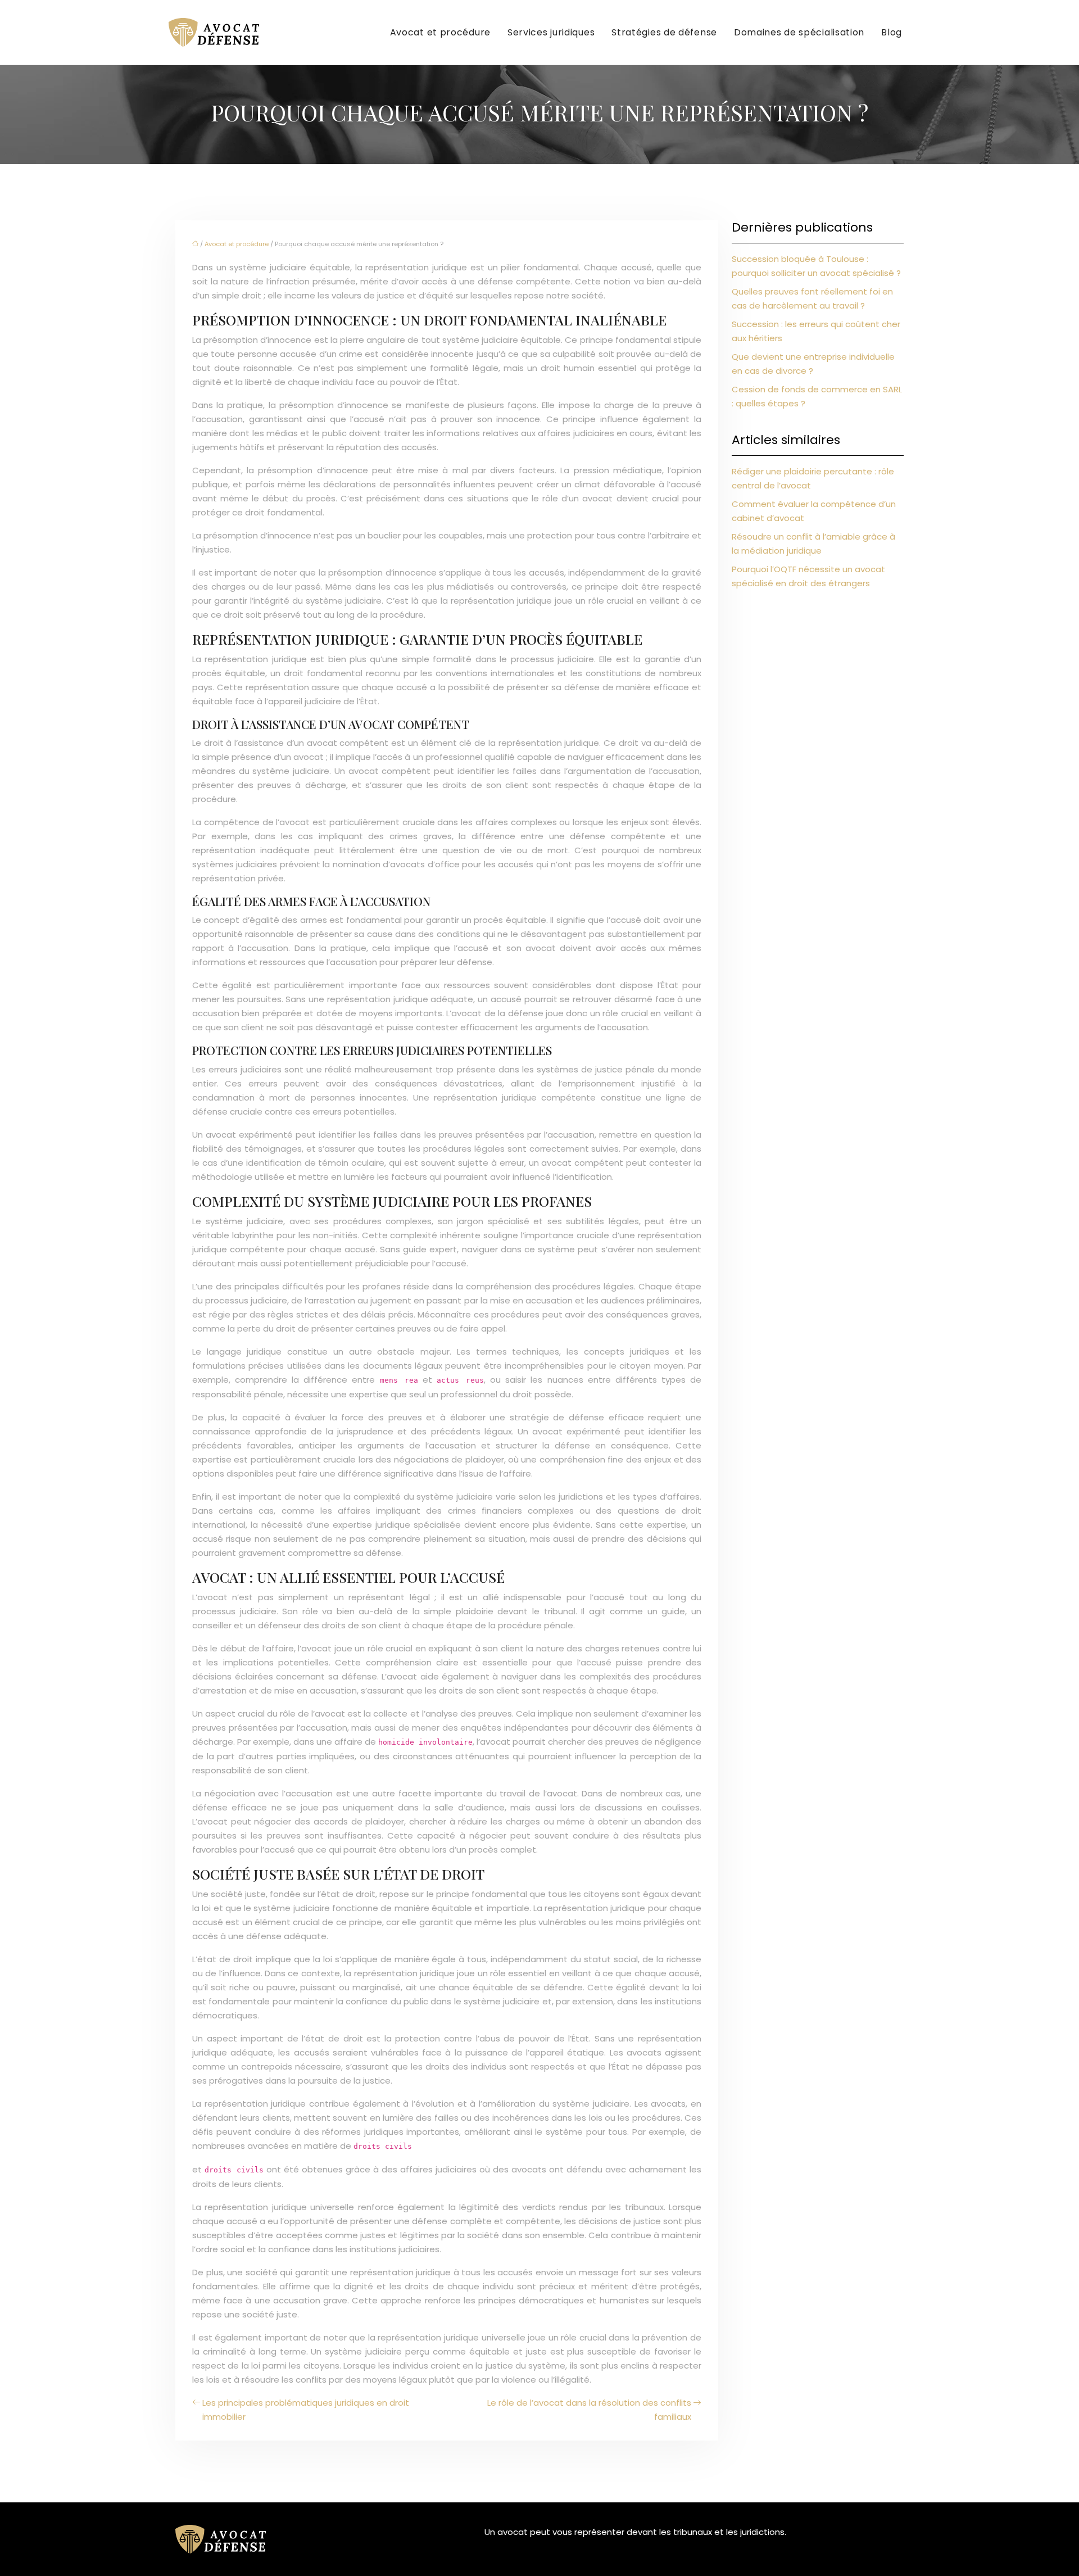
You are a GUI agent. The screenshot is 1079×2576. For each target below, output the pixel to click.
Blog (892, 32)
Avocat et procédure (440, 32)
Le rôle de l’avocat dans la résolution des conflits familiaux (589, 2410)
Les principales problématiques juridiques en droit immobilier (306, 2410)
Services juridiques (551, 32)
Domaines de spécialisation (799, 32)
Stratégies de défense (664, 32)
